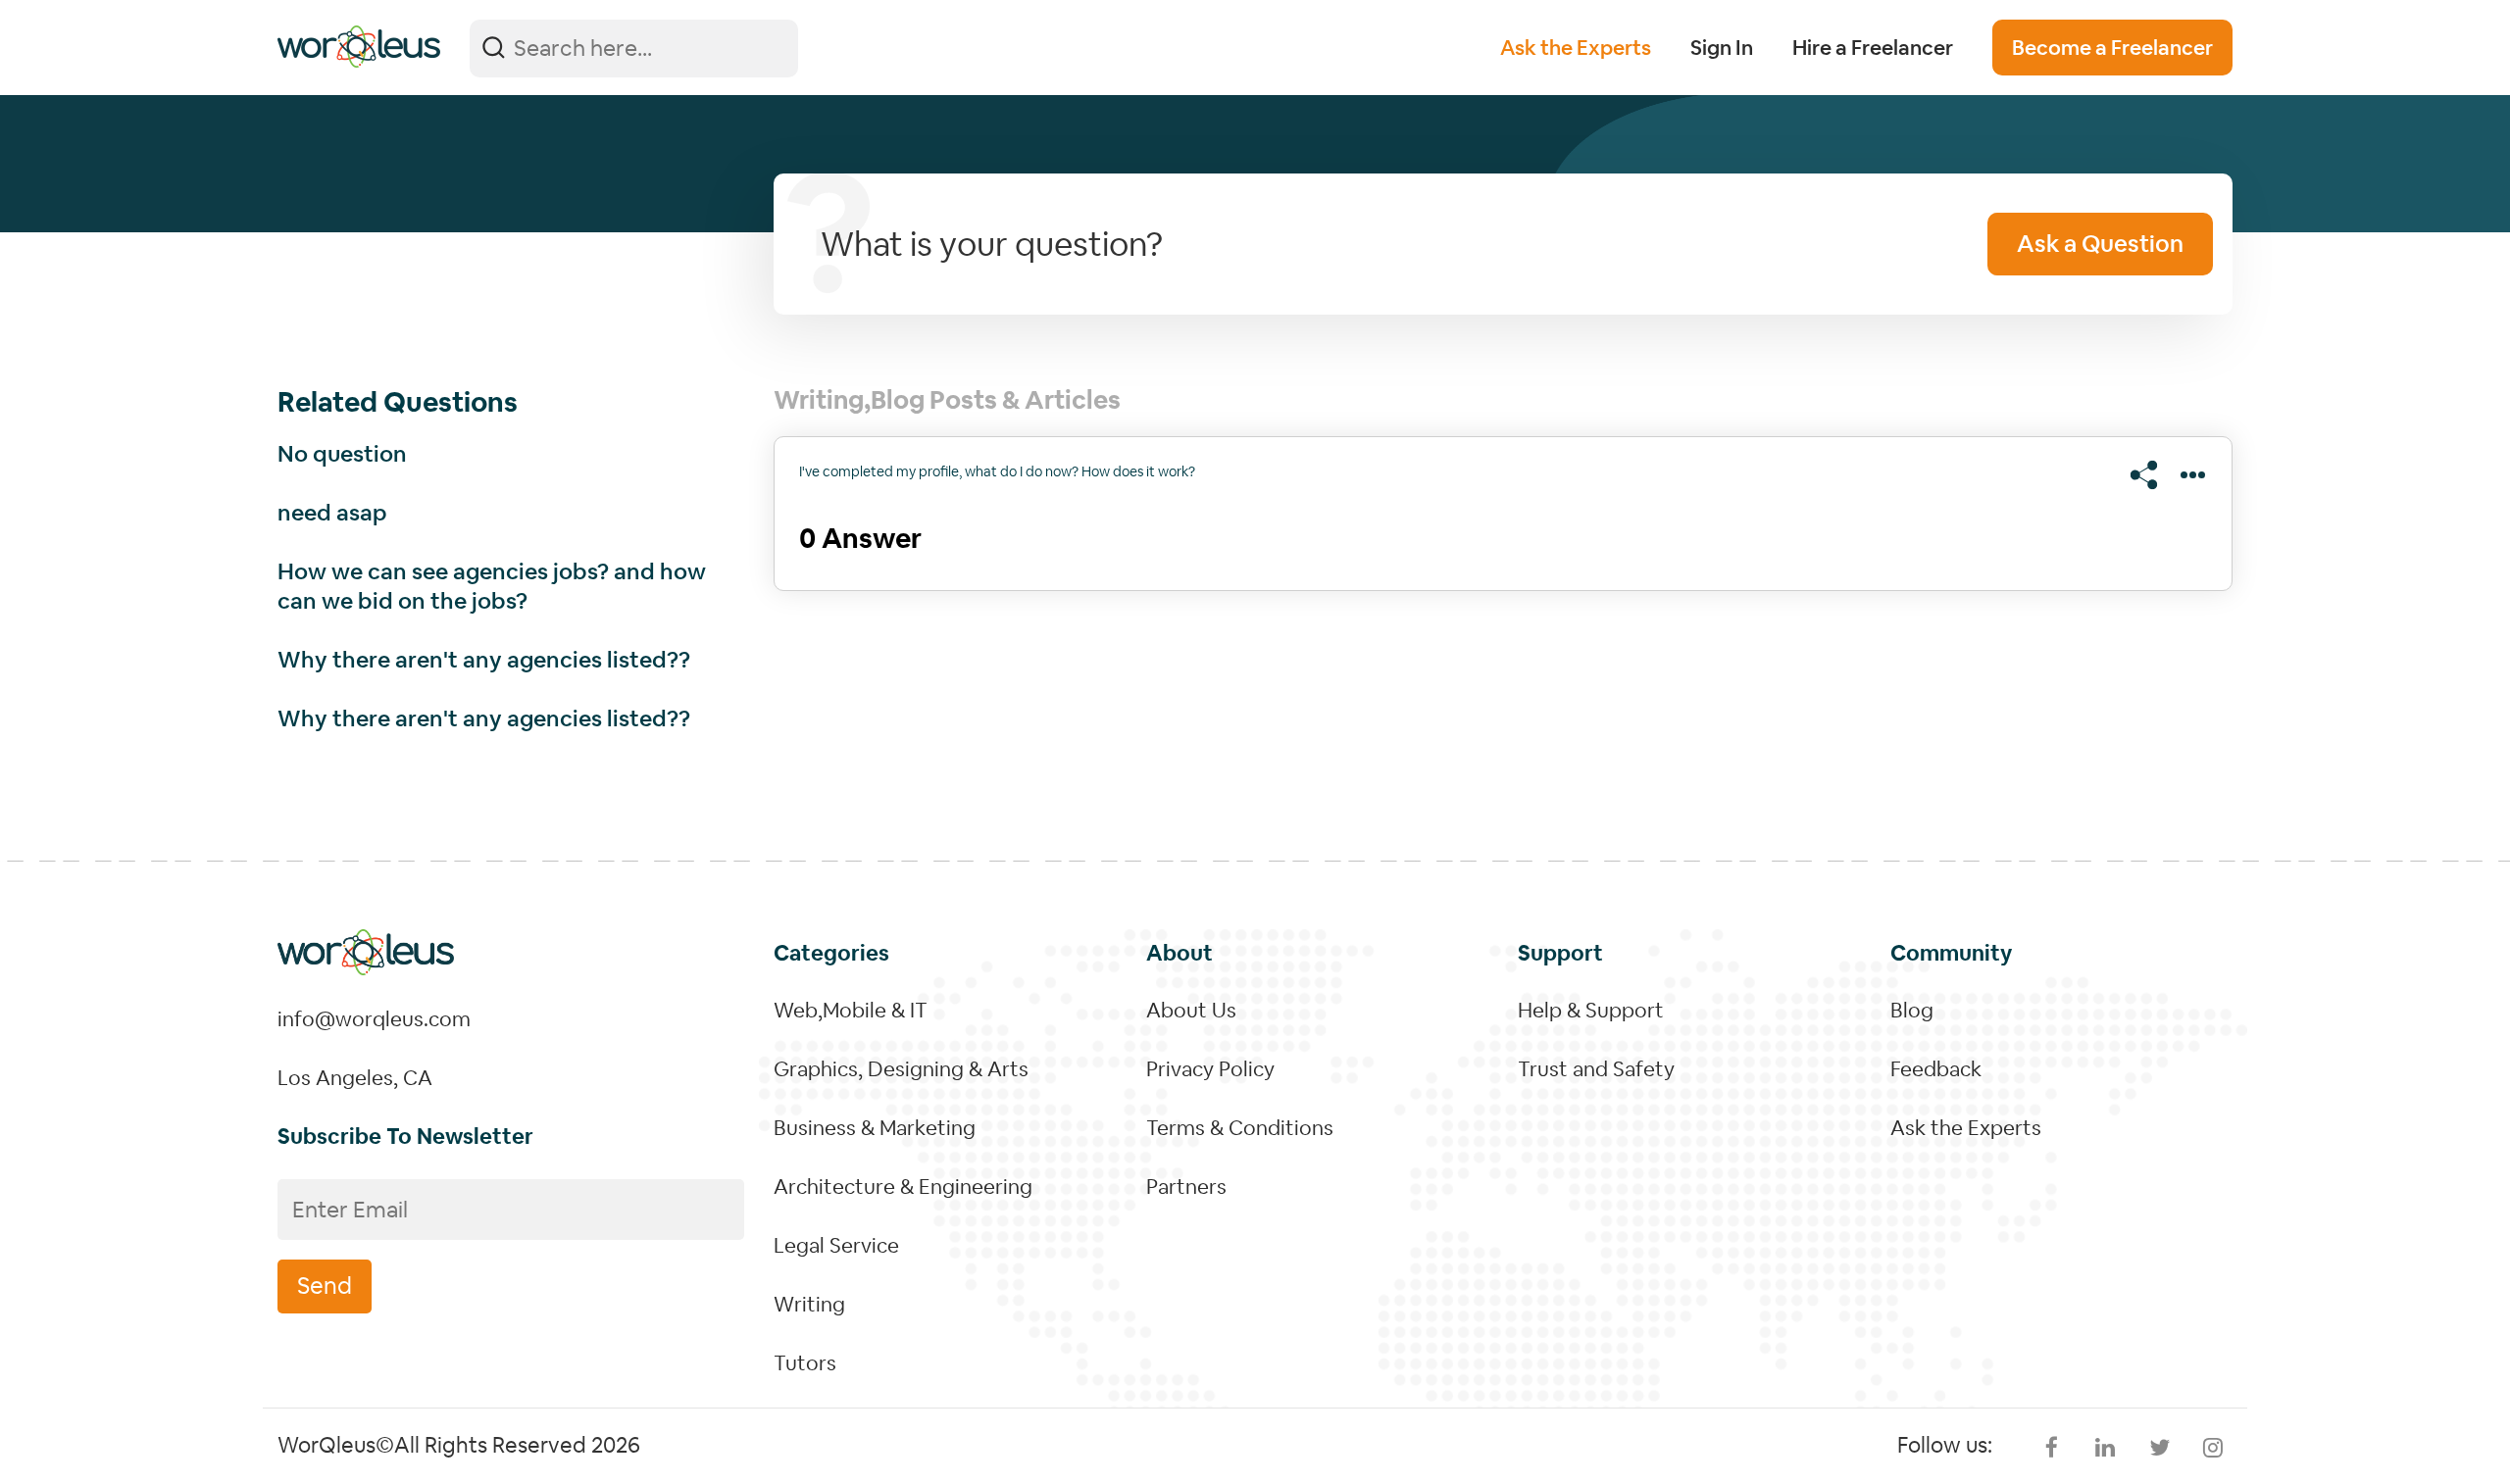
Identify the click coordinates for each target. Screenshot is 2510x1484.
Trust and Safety (1596, 1069)
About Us (1191, 1010)
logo (359, 47)
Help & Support (1591, 1010)
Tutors (805, 1363)
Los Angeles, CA (355, 1078)
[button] (2149, 475)
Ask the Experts (1576, 48)
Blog (1912, 1010)
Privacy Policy (1210, 1069)
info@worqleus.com (374, 1019)
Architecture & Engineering (903, 1187)
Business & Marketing (875, 1128)
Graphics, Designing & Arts (901, 1069)
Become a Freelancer (2112, 48)
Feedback (1936, 1069)
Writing (809, 1304)
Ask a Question (2100, 244)
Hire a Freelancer (1873, 48)
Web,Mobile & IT (851, 1010)
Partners (1186, 1187)
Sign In (1722, 48)
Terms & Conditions (1240, 1128)
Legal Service (836, 1245)
